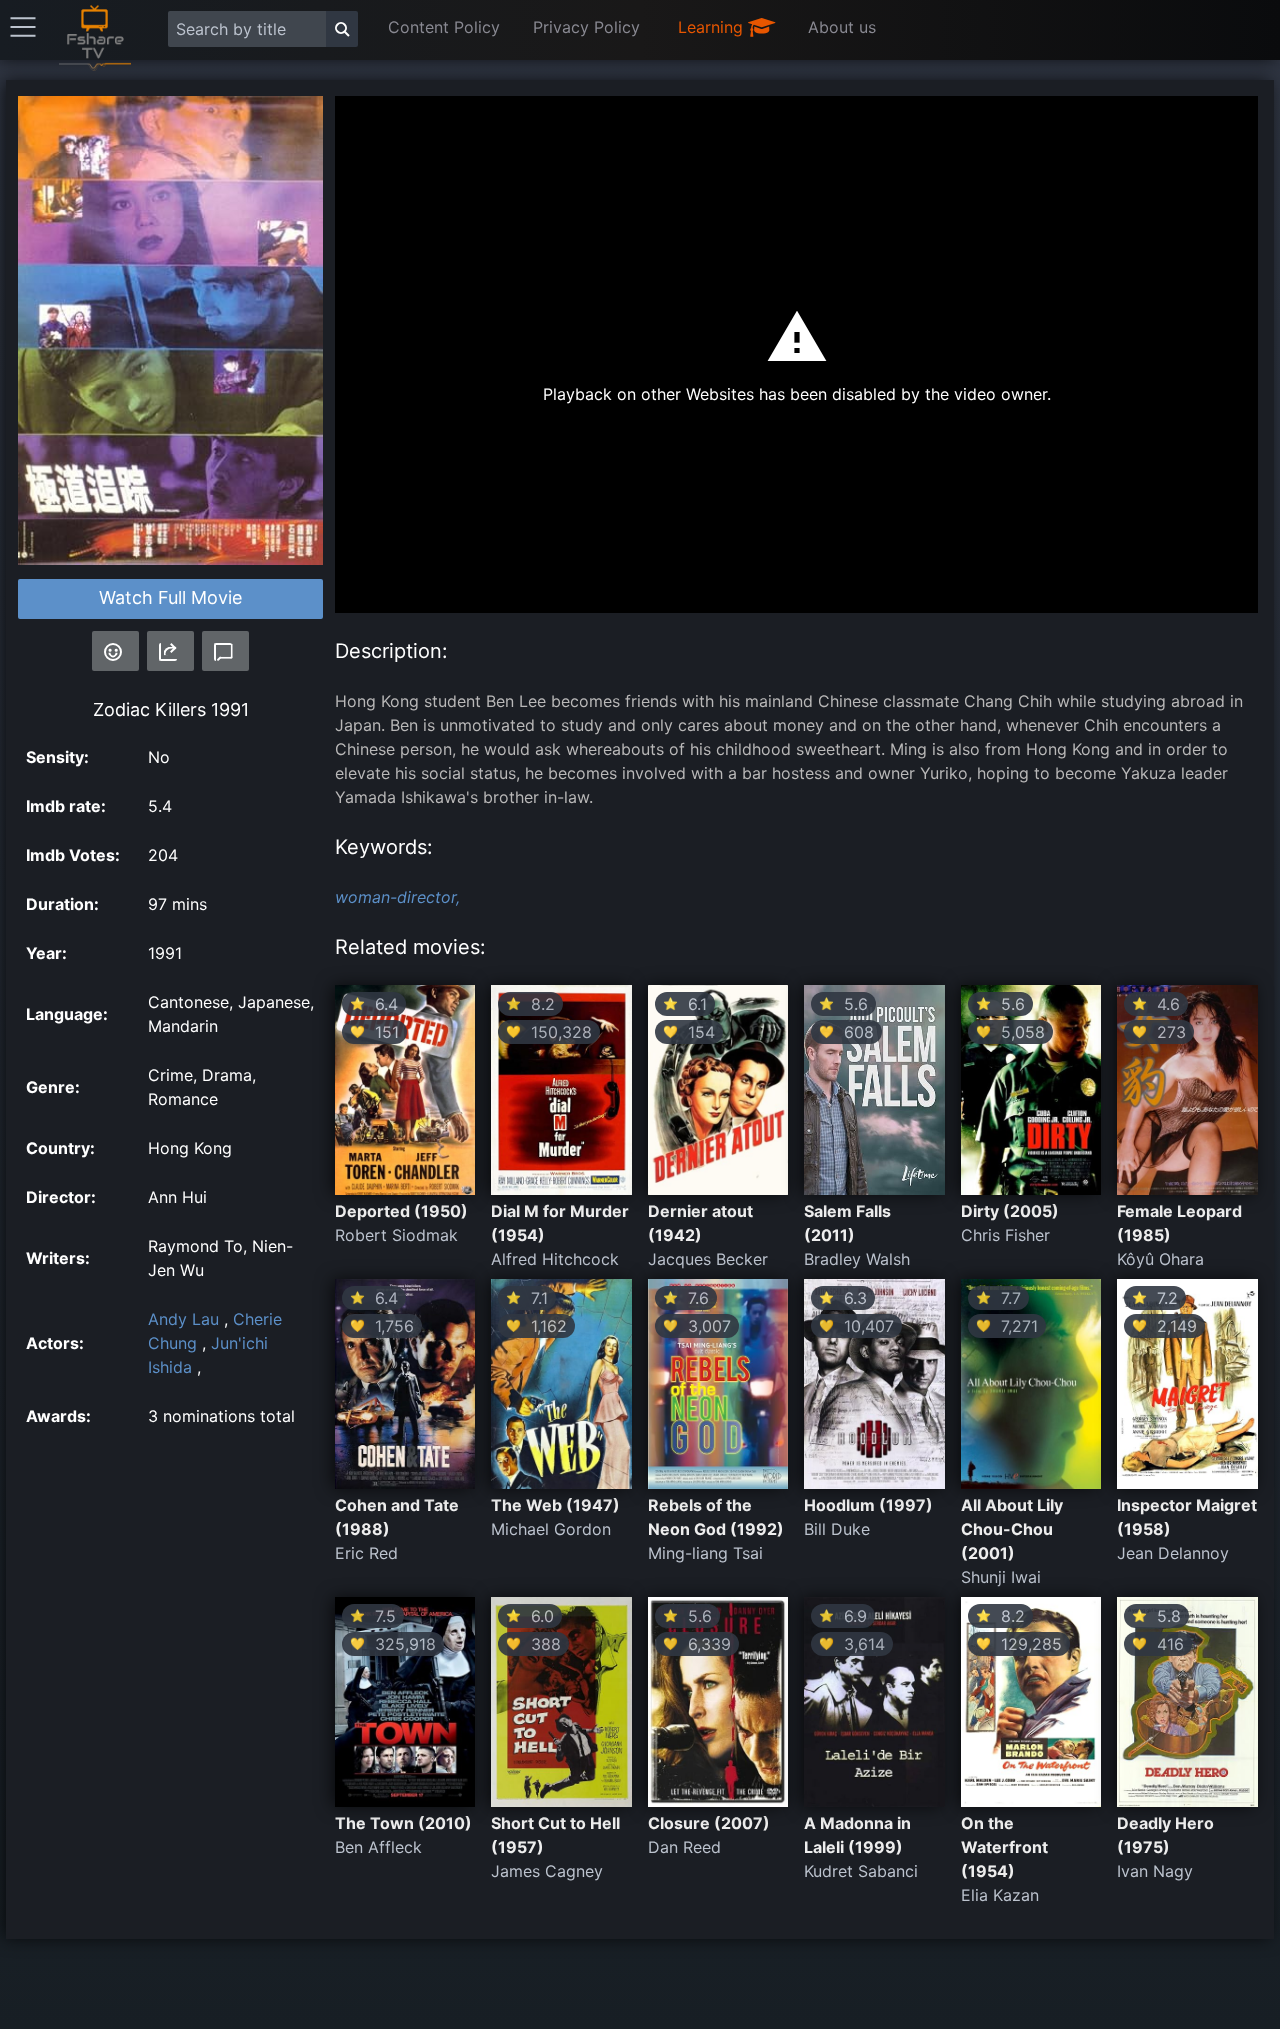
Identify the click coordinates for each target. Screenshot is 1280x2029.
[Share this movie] (170, 651)
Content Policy (444, 27)
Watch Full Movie (170, 597)
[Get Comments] (225, 651)
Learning (713, 27)
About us (842, 27)
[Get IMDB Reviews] (115, 651)
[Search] (342, 29)
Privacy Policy (586, 27)
